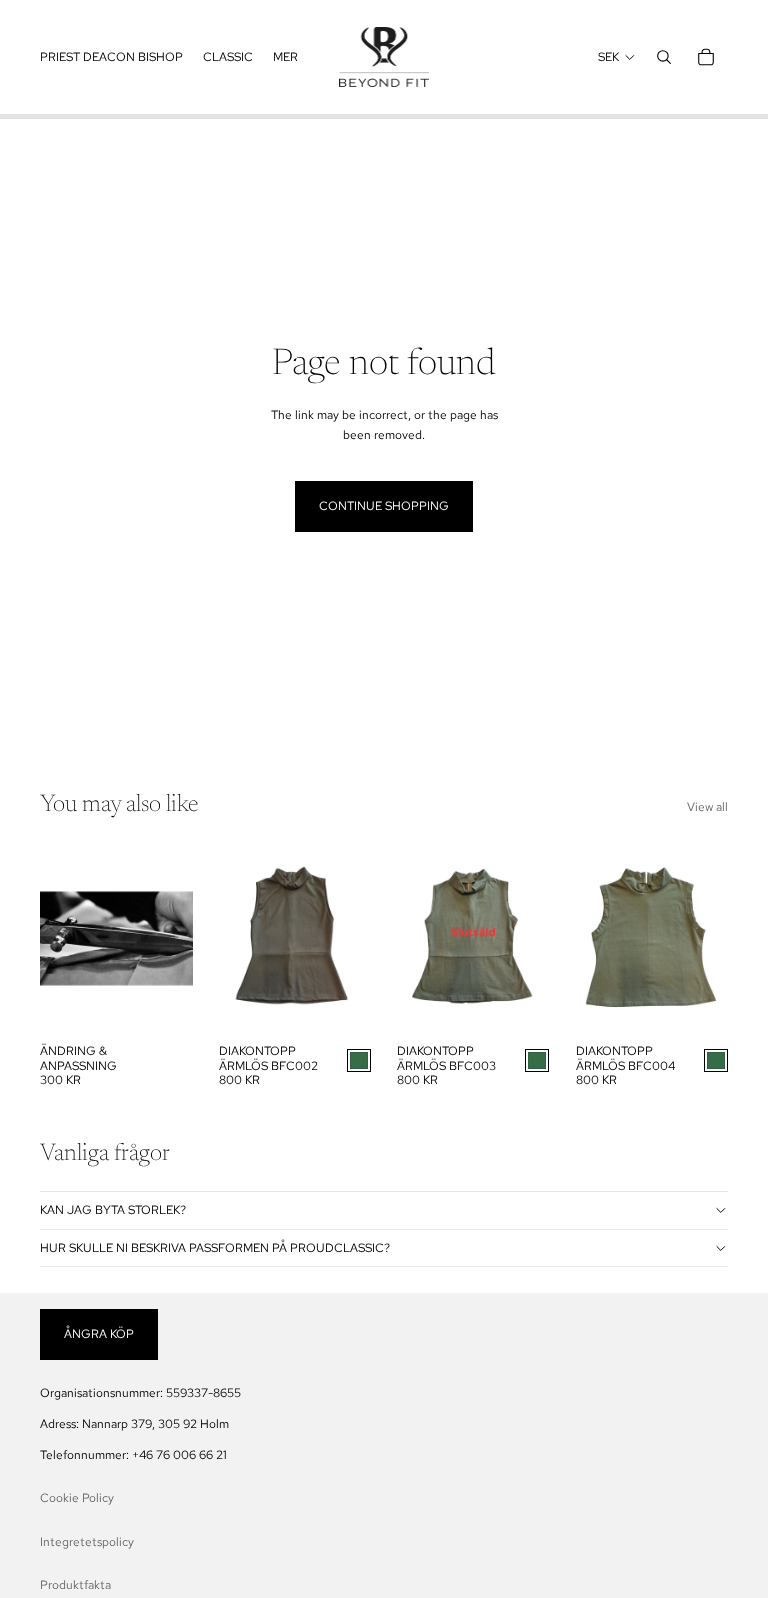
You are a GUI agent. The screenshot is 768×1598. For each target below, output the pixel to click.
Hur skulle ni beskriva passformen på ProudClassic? (215, 1248)
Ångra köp (99, 1334)
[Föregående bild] (234, 938)
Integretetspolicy (87, 1542)
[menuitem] (111, 57)
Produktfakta (75, 1585)
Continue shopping (384, 506)
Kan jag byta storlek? (113, 1210)
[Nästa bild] (355, 938)
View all (707, 807)
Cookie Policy (77, 1498)
